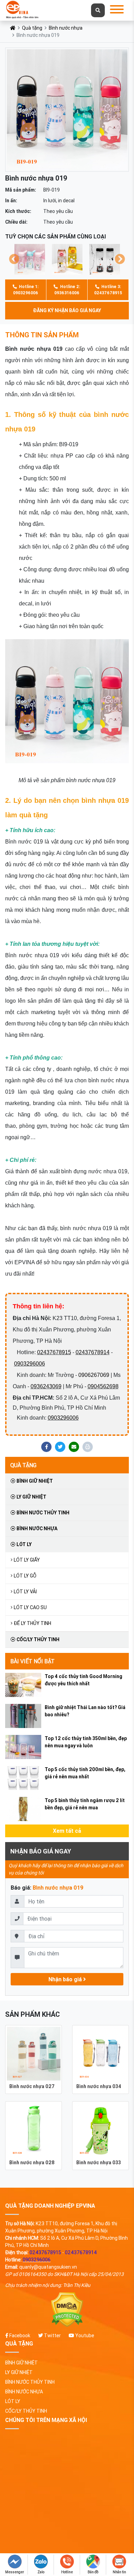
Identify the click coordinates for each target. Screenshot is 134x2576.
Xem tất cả (67, 1831)
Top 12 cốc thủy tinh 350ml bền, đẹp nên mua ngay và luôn (86, 1742)
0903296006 (30, 1364)
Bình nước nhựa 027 (32, 2086)
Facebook (19, 2335)
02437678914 (93, 1352)
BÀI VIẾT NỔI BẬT (32, 1661)
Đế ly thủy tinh (32, 1623)
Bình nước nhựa (66, 28)
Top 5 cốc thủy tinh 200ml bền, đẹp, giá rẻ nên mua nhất (85, 1773)
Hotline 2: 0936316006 (67, 290)
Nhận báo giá (66, 1979)
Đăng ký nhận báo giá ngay (67, 310)
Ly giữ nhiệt (31, 1497)
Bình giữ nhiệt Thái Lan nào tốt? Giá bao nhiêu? (85, 1711)
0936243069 (46, 1386)
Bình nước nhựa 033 (99, 2163)
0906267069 (94, 1375)
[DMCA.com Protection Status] (67, 2310)
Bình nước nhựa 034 (99, 2086)
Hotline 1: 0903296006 (26, 290)
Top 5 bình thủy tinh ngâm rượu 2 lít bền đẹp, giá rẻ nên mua (85, 1804)
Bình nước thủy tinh (42, 1513)
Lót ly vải (25, 1592)
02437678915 (54, 1352)
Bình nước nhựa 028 (32, 2163)
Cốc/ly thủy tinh (37, 1639)
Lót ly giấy (27, 1560)
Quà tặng (32, 28)
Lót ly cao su (30, 1607)
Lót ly (24, 1544)
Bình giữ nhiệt (34, 1481)
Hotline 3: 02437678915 (108, 290)
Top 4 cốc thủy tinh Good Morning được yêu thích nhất (83, 1680)
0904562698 (103, 1386)
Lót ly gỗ (25, 1576)
